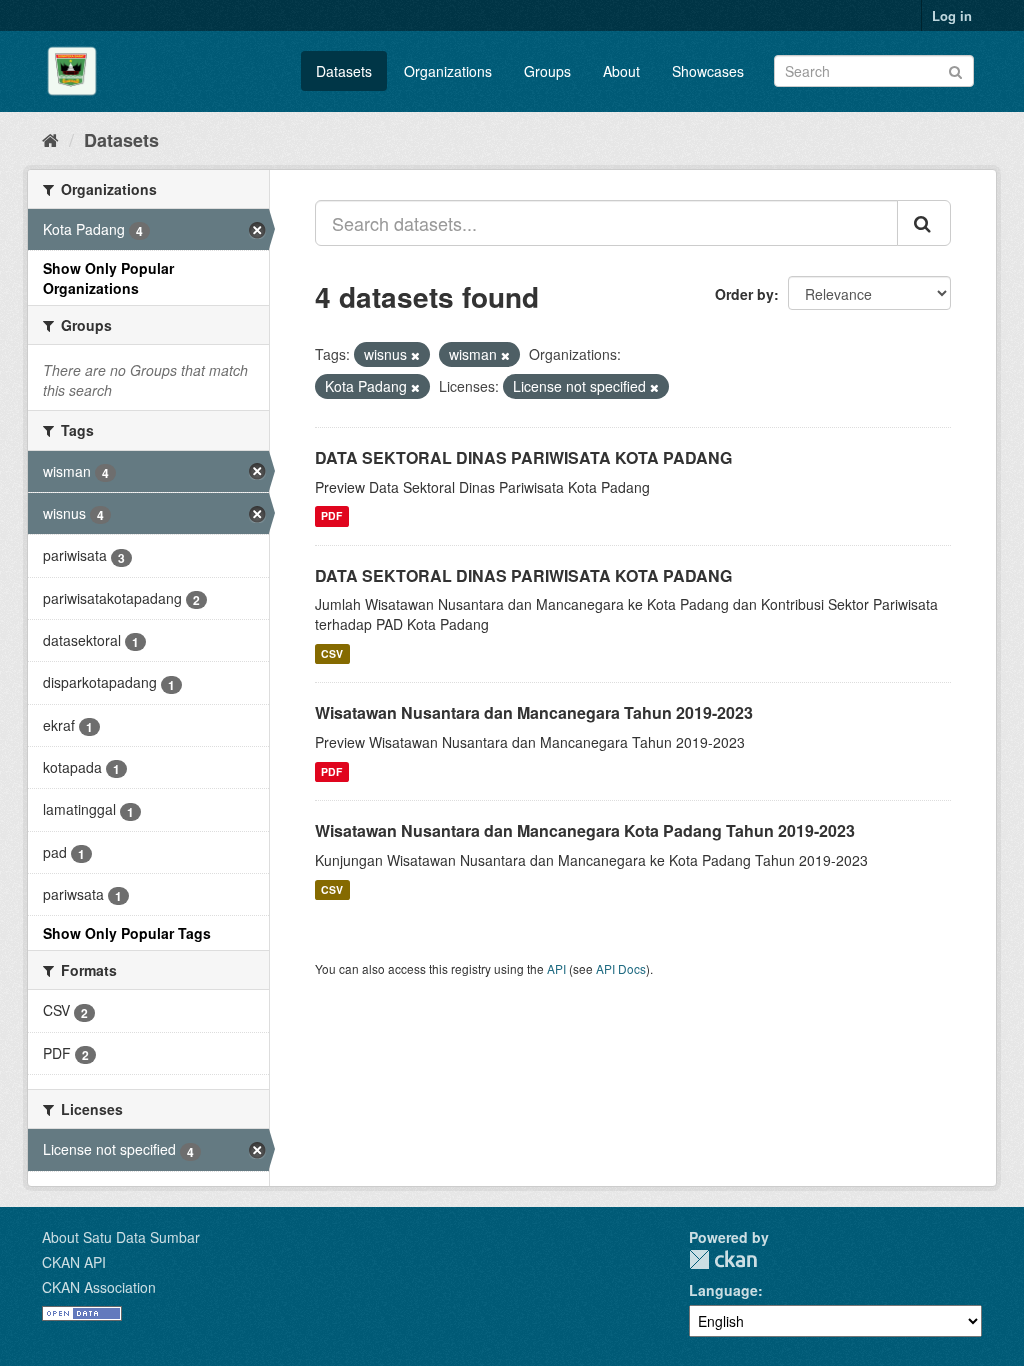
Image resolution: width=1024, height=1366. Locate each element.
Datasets (344, 71)
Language (723, 1290)
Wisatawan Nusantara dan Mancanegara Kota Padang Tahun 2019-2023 (585, 830)
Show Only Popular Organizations (108, 278)
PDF (331, 516)
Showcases (708, 71)
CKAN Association (99, 1287)
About (621, 71)
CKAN (723, 1259)
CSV (332, 653)
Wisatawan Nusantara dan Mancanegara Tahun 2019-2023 (534, 712)
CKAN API (74, 1262)
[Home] (50, 139)
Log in (952, 15)
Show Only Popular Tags (127, 933)
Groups (547, 71)
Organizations (448, 71)
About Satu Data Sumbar (121, 1237)
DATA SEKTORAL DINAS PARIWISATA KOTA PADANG (523, 457)
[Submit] (955, 69)
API (556, 968)
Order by (744, 294)
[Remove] (415, 355)
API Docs (621, 968)
